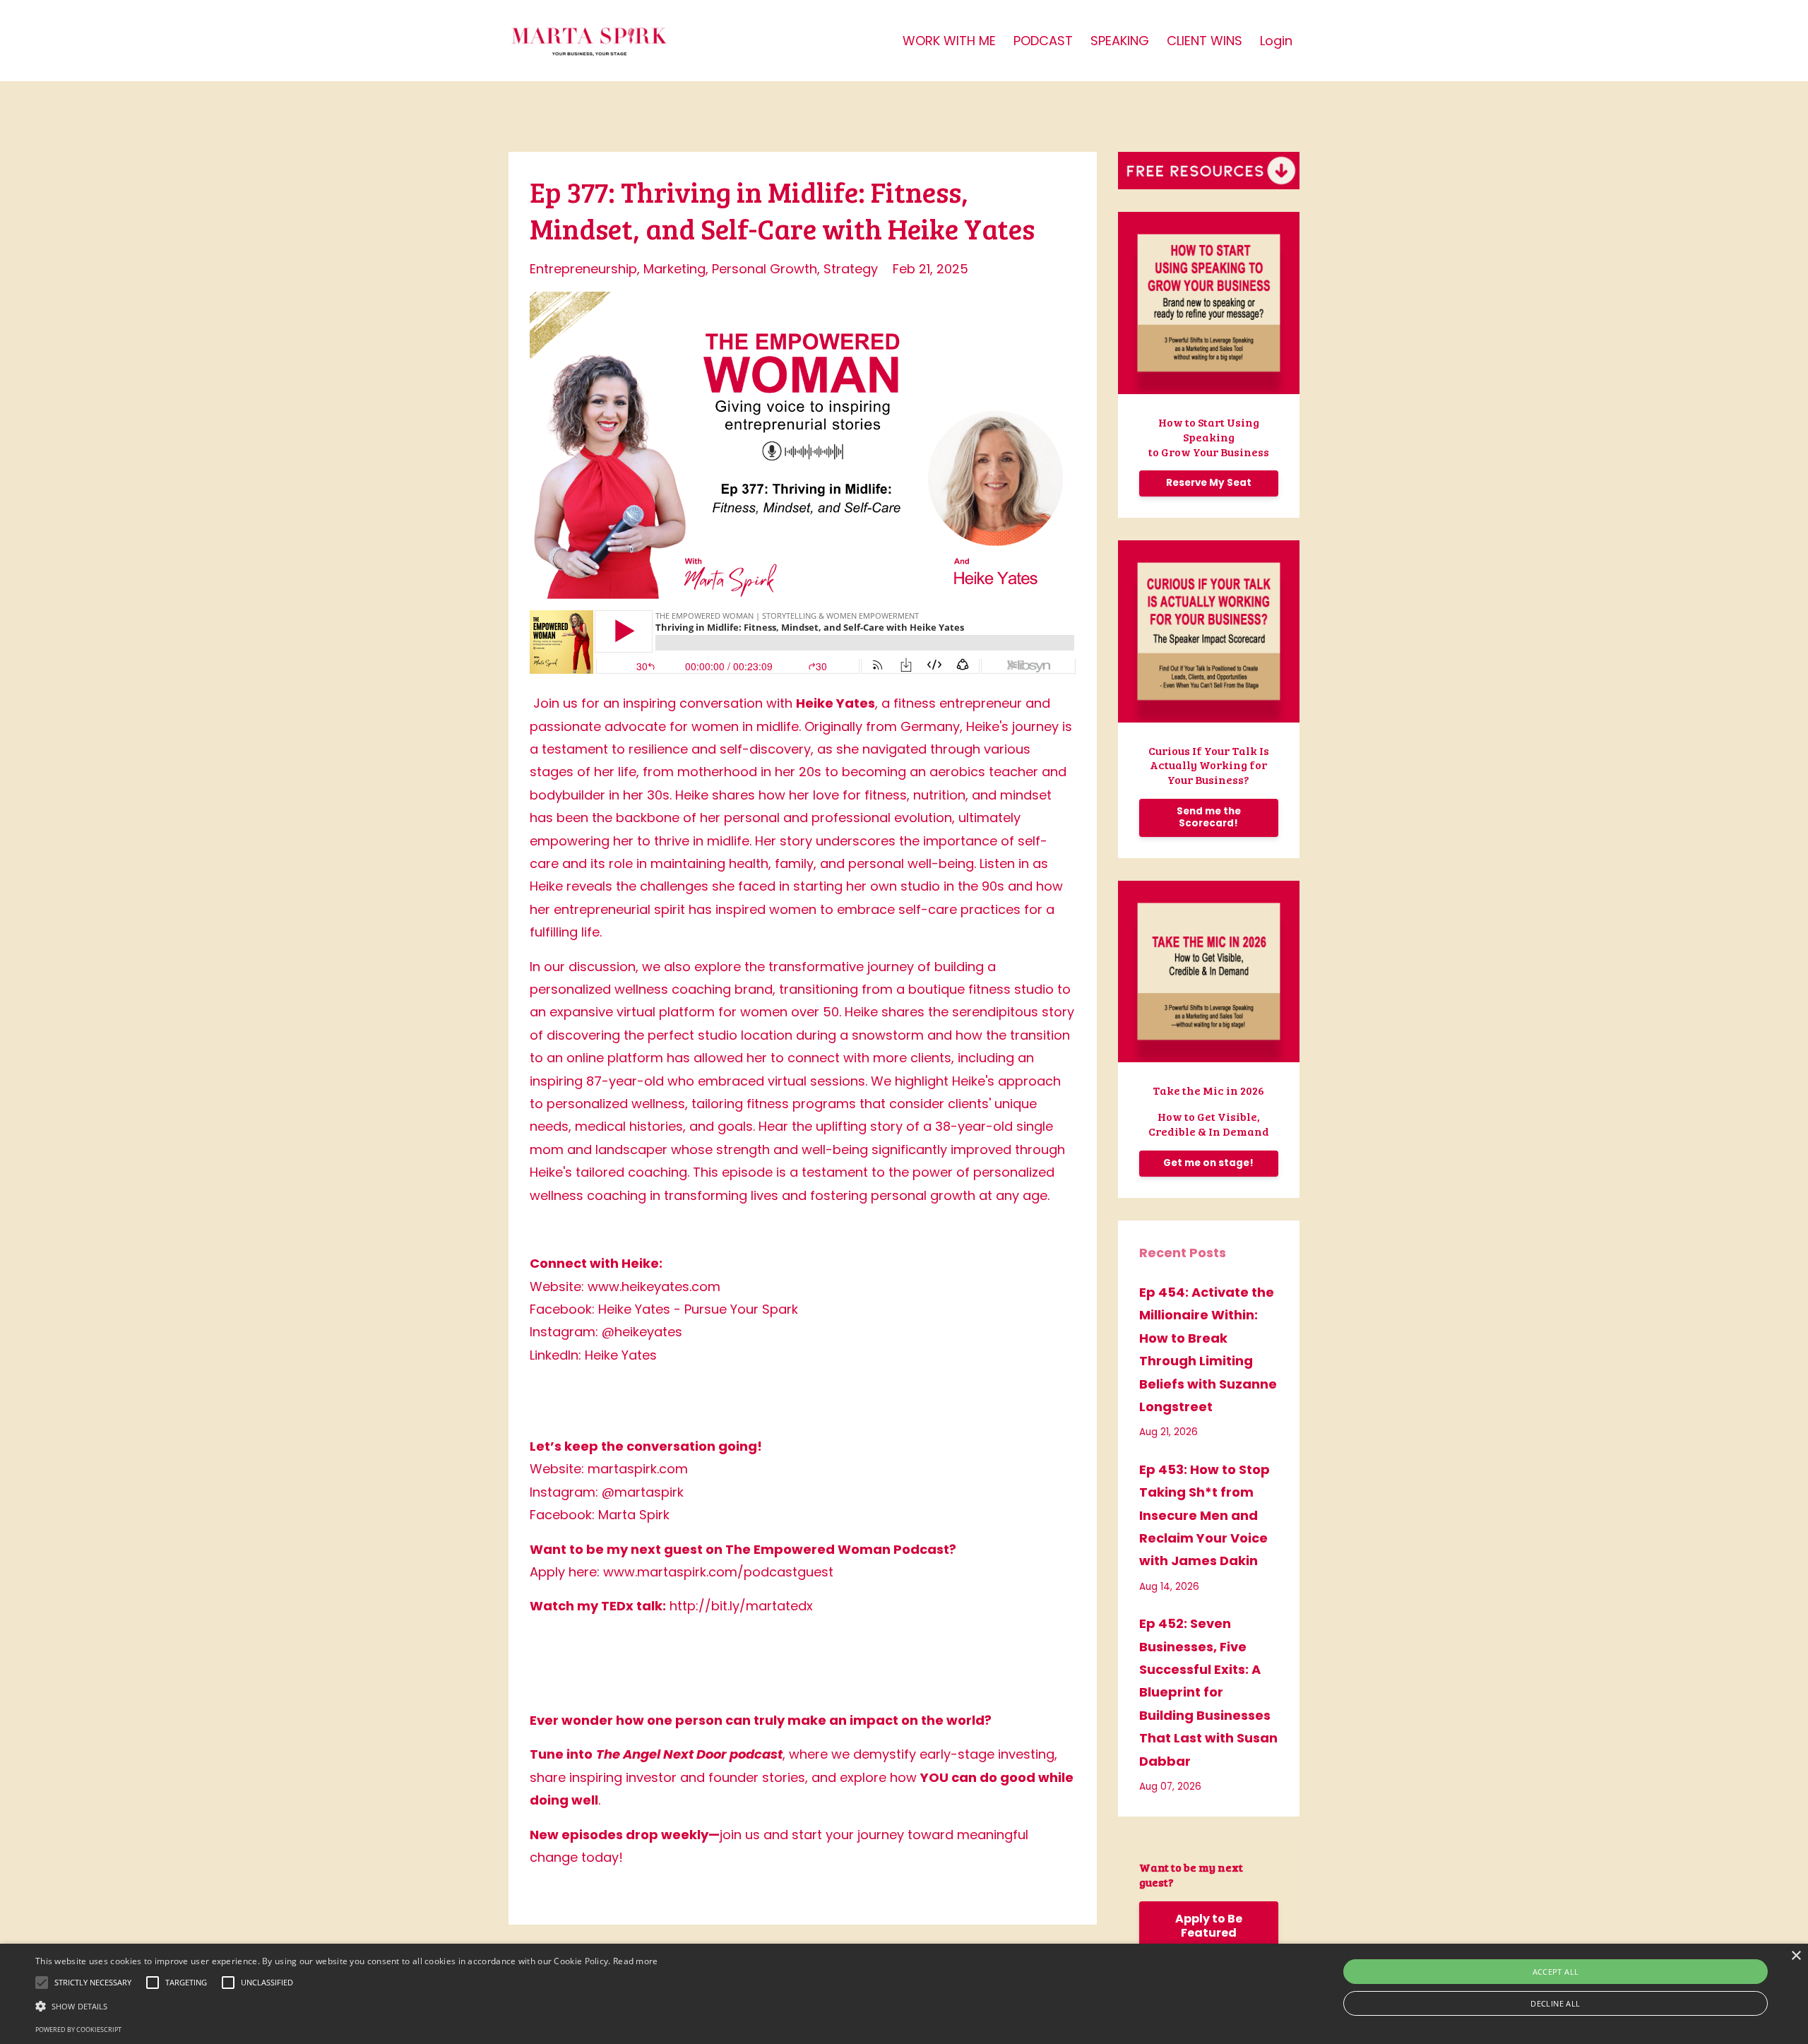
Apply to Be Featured (1209, 1926)
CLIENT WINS (1205, 41)
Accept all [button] (1556, 1972)
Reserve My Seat (1209, 483)
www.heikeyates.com (654, 1287)
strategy (851, 269)
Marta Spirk (634, 1515)
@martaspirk (643, 1492)
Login (1276, 41)
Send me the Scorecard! (1209, 817)
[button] (347, 2006)
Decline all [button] (1555, 2003)
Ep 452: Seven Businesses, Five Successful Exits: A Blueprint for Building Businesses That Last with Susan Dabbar (1208, 1692)
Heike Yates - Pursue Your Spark (698, 1309)
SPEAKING (1120, 41)
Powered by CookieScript (78, 2030)
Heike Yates (621, 1355)
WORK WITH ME (949, 41)
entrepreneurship (583, 269)
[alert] (904, 1994)
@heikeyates (642, 1332)
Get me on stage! (1208, 1163)
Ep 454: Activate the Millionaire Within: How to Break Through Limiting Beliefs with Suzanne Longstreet (1208, 1349)
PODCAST (1043, 41)
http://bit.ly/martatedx (741, 1606)
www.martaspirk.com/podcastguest (718, 1572)
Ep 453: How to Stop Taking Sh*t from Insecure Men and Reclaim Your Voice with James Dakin (1205, 1515)
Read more (636, 1961)
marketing (674, 269)
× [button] (1796, 1956)
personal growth (765, 269)
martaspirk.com (638, 1469)
